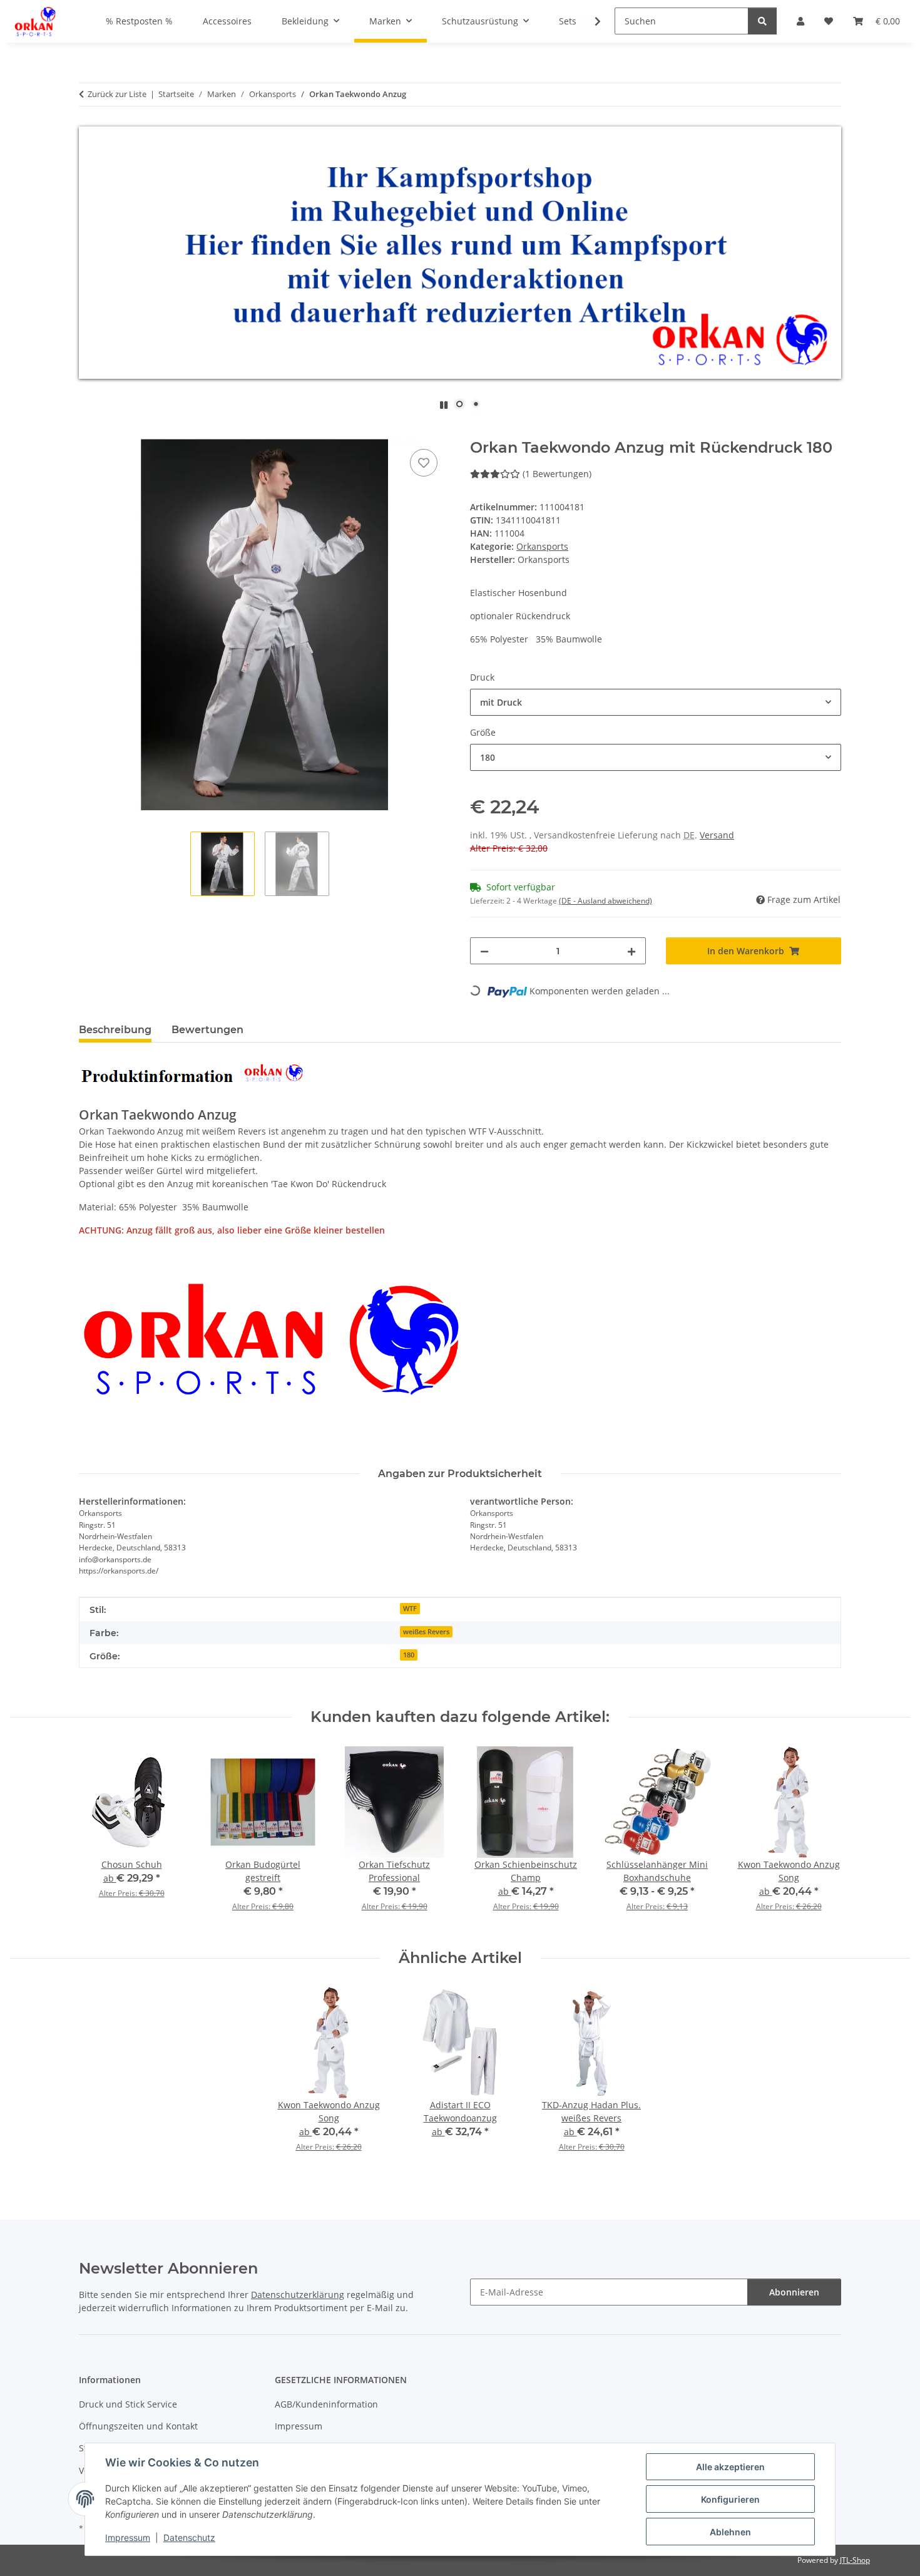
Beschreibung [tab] (115, 1030)
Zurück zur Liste (117, 94)
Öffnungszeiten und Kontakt (138, 2426)
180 (409, 1655)
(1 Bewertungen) (557, 474)
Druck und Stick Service (128, 2404)
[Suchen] (762, 21)
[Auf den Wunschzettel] (424, 463)
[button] (590, 21)
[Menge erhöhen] (631, 951)
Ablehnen (730, 2532)
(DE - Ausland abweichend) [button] (606, 901)
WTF (410, 1609)
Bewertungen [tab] (207, 1030)
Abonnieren (794, 2292)
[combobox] (656, 702)
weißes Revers (426, 1632)
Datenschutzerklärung (298, 2295)
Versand (717, 835)
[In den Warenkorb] (89, 432)
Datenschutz (189, 2537)
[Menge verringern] (484, 951)
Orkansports (542, 546)
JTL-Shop (855, 2560)
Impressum (128, 2537)
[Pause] (444, 405)
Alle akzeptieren (730, 2467)
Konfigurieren (730, 2499)
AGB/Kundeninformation (326, 2404)
